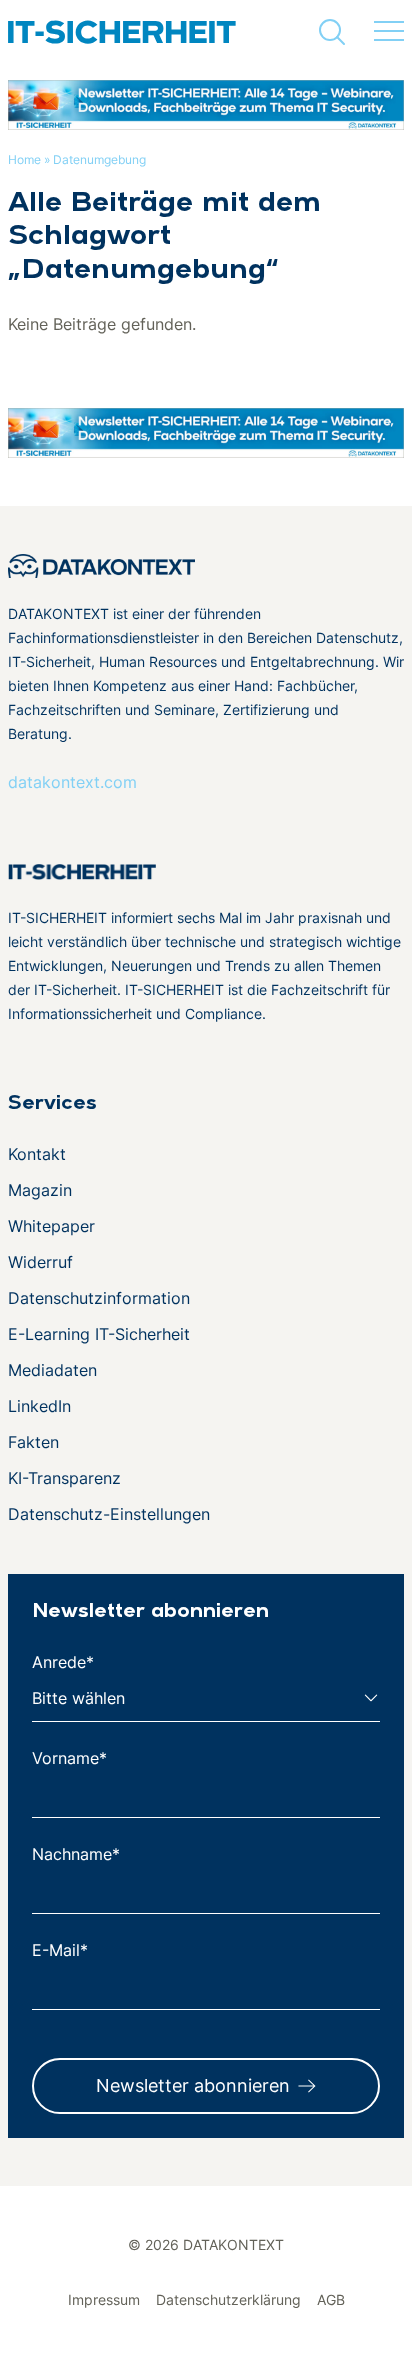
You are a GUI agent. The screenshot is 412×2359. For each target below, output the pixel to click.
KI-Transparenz (64, 1478)
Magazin (40, 1190)
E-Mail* (60, 1950)
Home (24, 159)
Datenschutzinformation (99, 1298)
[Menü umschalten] (389, 32)
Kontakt (37, 1154)
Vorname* (69, 1758)
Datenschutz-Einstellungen (109, 1514)
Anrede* (63, 1662)
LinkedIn (39, 1406)
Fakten (33, 1442)
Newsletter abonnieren (193, 2085)
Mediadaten (52, 1370)
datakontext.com (72, 782)
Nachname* (76, 1854)
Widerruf (40, 1262)
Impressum (104, 2299)
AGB (331, 2299)
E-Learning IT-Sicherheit (99, 1334)
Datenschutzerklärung (228, 2299)
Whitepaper (51, 1226)
